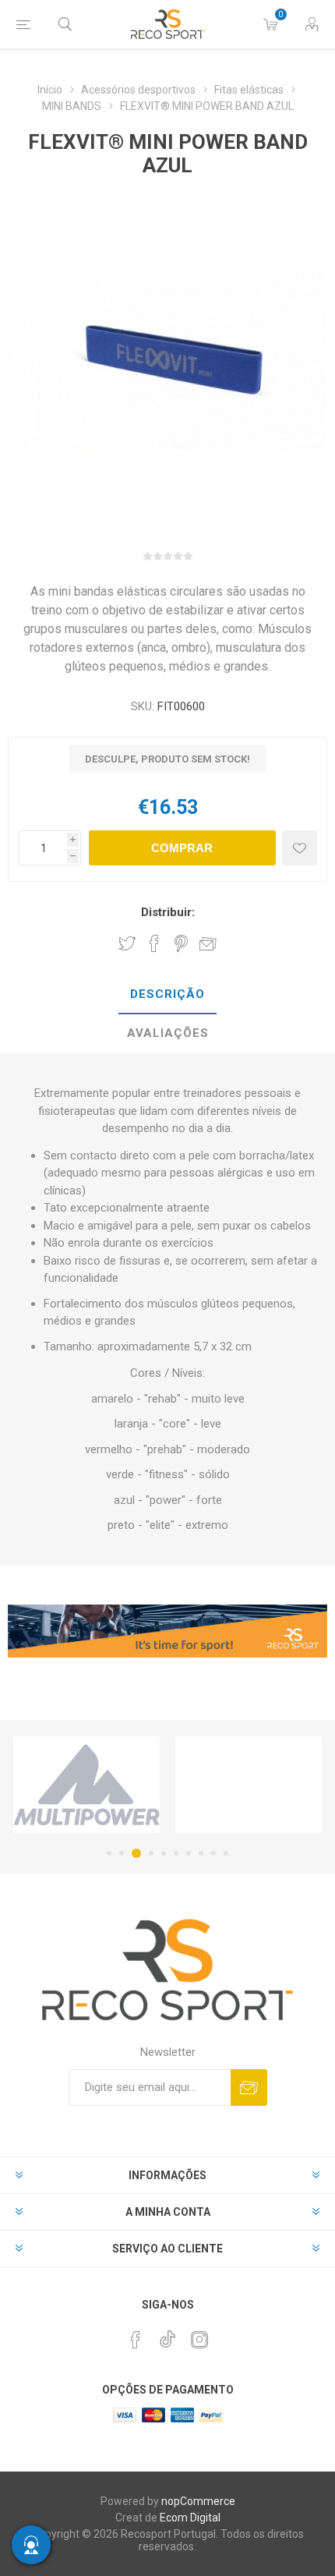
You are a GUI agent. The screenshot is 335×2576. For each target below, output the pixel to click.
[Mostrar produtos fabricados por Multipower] (86, 1785)
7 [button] (189, 1853)
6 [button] (176, 1853)
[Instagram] (199, 2340)
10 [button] (226, 1853)
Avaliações (168, 1033)
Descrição (167, 994)
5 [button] (164, 1853)
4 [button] (151, 1853)
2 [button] (122, 1853)
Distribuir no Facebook (154, 943)
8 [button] (201, 1853)
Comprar (182, 848)
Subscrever (249, 2088)
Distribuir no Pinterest (181, 943)
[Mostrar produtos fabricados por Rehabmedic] (249, 1785)
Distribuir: (168, 912)
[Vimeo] (167, 2335)
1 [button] (109, 1853)
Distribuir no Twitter (127, 943)
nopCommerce (198, 2501)
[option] (86, 1785)
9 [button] (213, 1853)
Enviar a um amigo (208, 943)
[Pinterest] (136, 2340)
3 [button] (136, 1853)
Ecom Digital (190, 2518)
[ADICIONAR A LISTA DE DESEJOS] (300, 848)
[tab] (167, 995)
